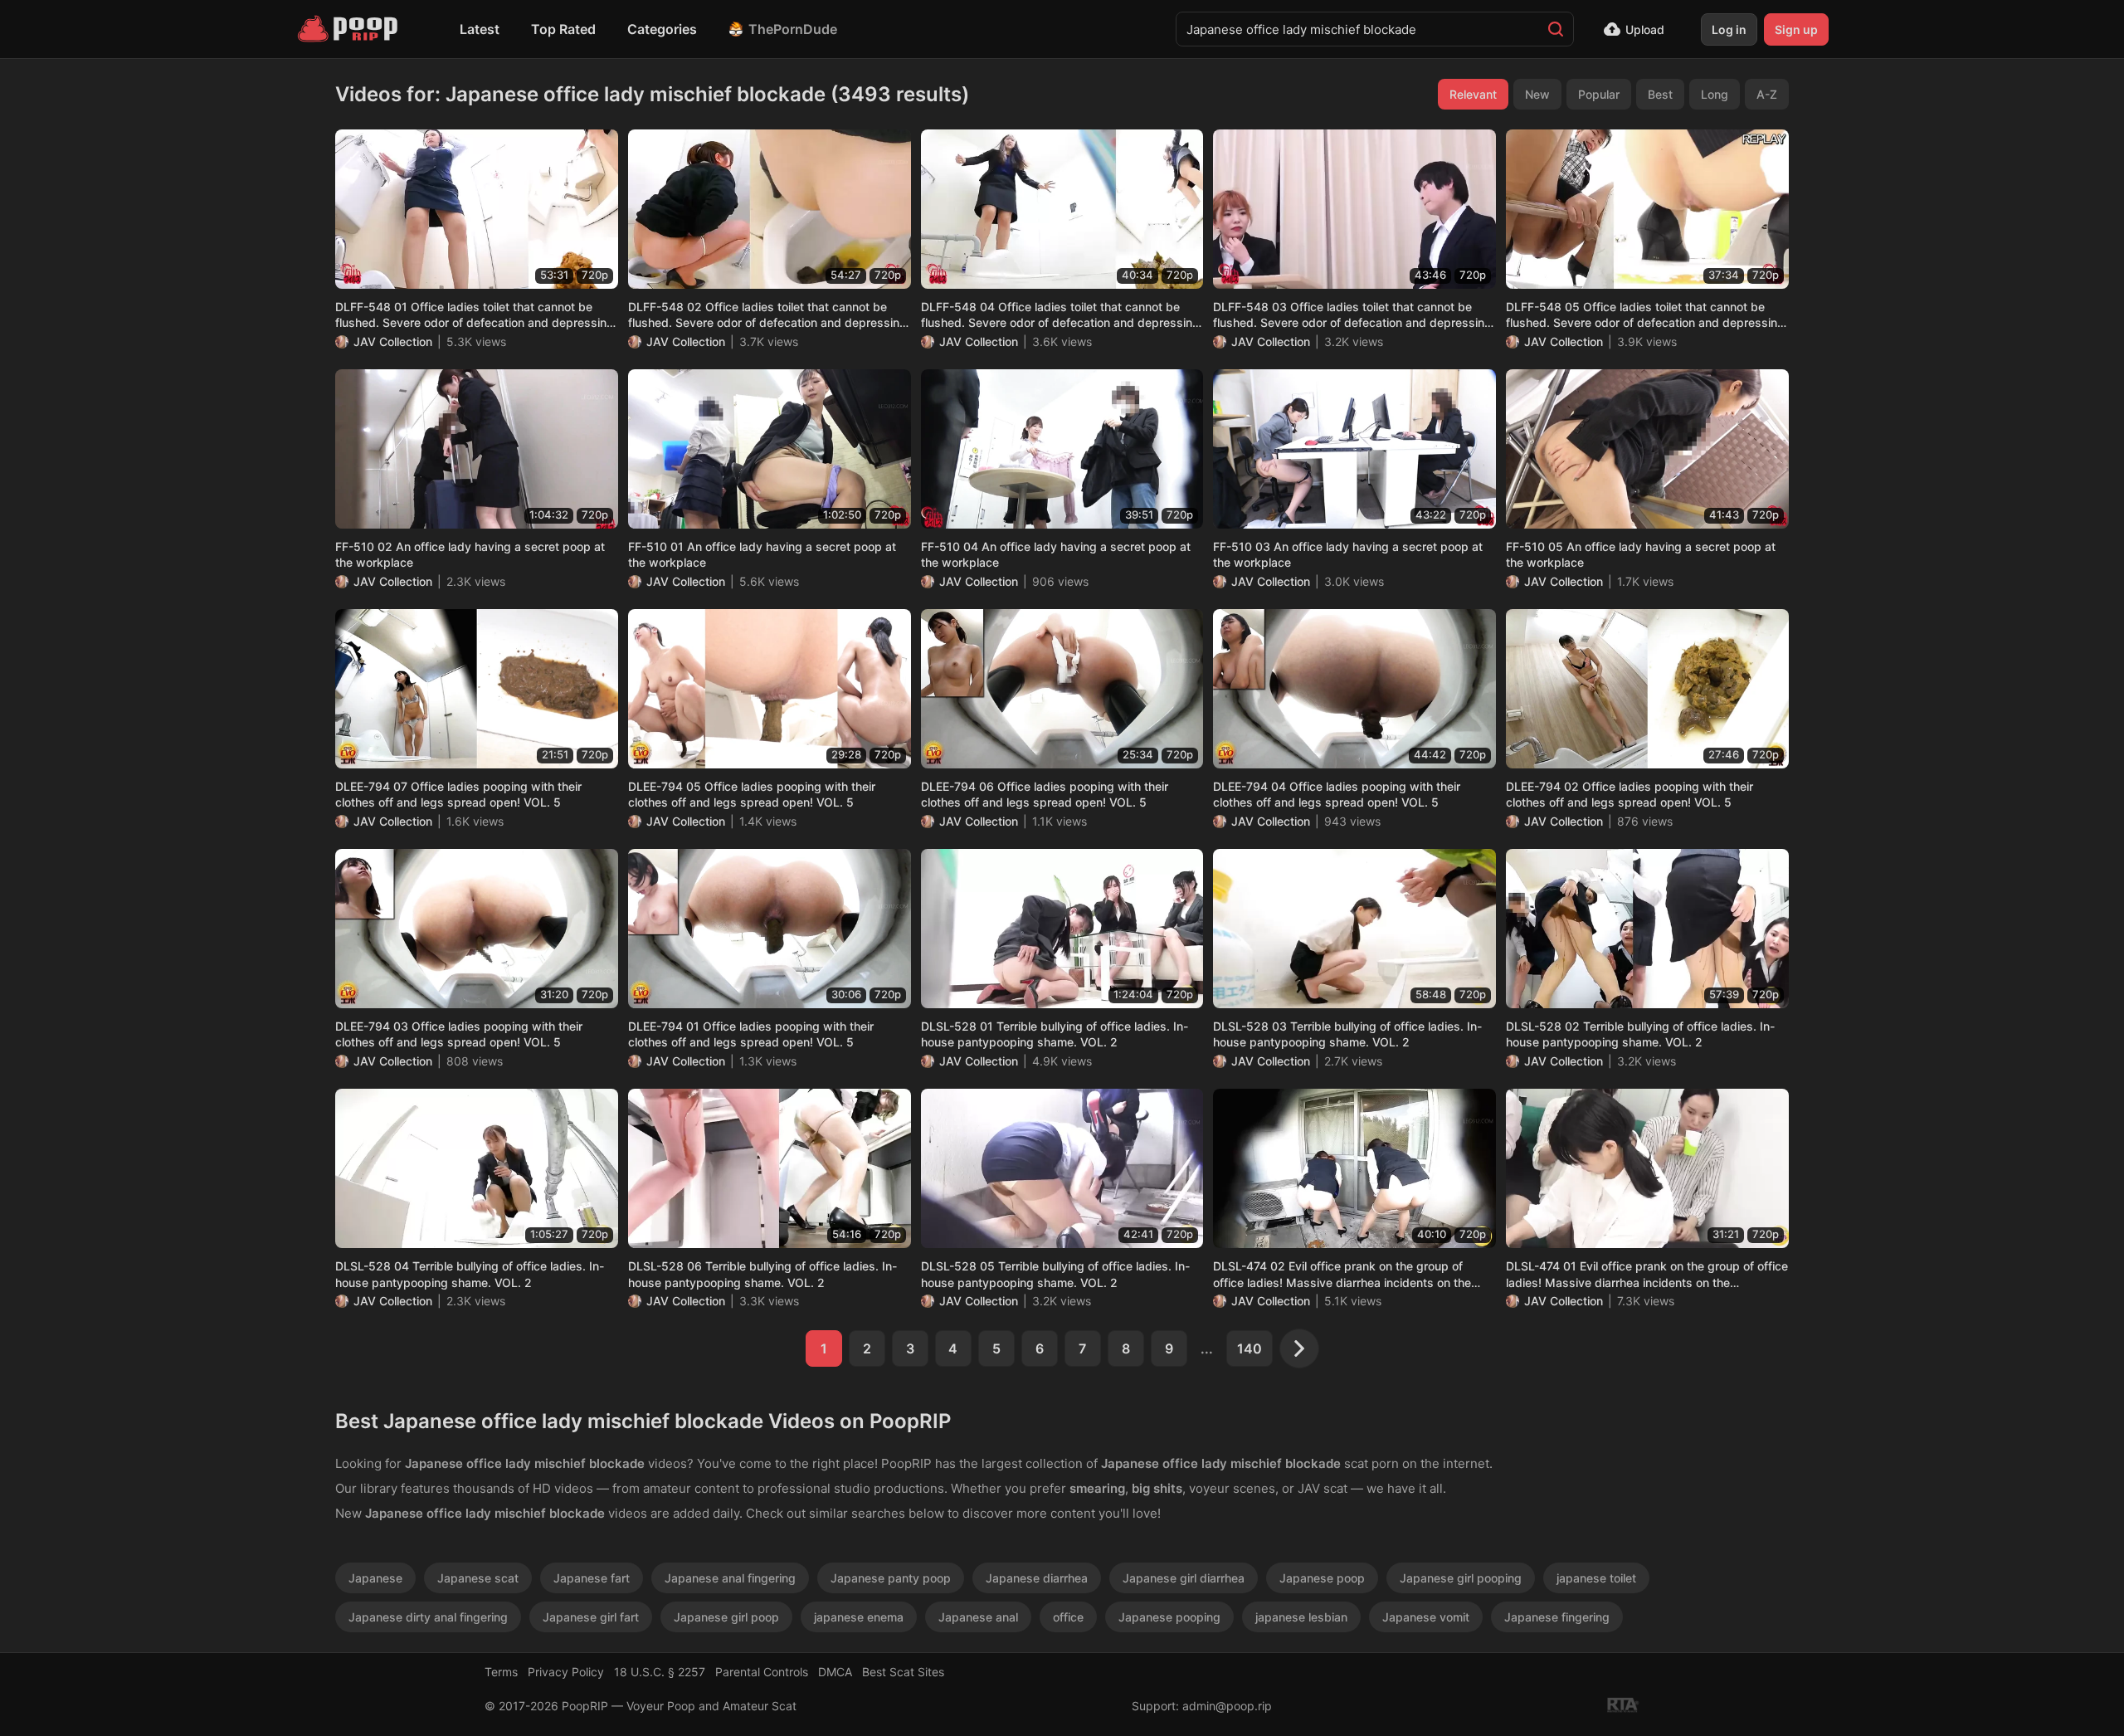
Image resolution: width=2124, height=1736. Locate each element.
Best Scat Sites (903, 1672)
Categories (662, 29)
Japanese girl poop (726, 1617)
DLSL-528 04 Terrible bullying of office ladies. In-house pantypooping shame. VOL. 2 (470, 1274)
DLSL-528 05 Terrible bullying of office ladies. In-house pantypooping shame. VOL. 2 (1055, 1274)
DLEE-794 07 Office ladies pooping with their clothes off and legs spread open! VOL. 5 (458, 795)
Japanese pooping (1169, 1617)
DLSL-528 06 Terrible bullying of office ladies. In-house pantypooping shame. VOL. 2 (762, 1274)
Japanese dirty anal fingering (428, 1617)
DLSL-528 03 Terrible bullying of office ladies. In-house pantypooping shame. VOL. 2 (1347, 1034)
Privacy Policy (566, 1672)
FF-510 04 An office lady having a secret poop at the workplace (1056, 555)
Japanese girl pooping (1461, 1578)
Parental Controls (762, 1672)
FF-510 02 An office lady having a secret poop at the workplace (470, 555)
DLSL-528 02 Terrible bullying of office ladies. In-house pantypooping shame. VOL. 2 (1640, 1034)
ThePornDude (793, 29)
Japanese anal (978, 1617)
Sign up (1796, 29)
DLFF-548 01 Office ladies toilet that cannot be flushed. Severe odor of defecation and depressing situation (475, 315)
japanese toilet (1596, 1578)
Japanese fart (592, 1578)
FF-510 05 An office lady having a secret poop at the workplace (1641, 555)
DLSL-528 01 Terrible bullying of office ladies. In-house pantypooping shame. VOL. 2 (1055, 1034)
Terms (501, 1672)
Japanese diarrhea (1037, 1578)
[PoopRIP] (349, 29)
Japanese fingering (1557, 1617)
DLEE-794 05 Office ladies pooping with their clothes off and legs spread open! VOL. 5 (752, 795)
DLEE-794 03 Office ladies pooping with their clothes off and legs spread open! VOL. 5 (459, 1034)
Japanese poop (1322, 1578)
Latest (480, 29)
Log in (1729, 29)
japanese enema (859, 1617)
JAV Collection (393, 341)
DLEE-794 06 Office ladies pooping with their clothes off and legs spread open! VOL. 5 (1045, 795)
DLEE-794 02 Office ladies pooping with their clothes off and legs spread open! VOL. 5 (1630, 795)
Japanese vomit (1426, 1617)
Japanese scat (478, 1578)
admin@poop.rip (1227, 1706)
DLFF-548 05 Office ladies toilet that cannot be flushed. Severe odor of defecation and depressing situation (1645, 315)
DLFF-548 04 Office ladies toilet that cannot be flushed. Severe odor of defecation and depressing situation (1060, 315)
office (1068, 1617)
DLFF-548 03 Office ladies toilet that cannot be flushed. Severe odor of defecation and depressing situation (1352, 315)
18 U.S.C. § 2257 (660, 1672)
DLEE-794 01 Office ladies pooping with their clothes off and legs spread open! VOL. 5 (751, 1034)
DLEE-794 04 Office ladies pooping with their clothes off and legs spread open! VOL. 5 (1337, 795)
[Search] (1556, 29)
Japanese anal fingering (730, 1578)
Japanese (375, 1578)
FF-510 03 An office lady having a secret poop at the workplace (1348, 555)
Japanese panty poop (891, 1578)
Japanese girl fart (591, 1617)
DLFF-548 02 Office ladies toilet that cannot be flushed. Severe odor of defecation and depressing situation (767, 315)
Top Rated (563, 29)
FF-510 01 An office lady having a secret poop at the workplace (762, 555)
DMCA (835, 1672)
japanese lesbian (1301, 1617)
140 (1250, 1348)
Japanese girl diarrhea (1184, 1578)
